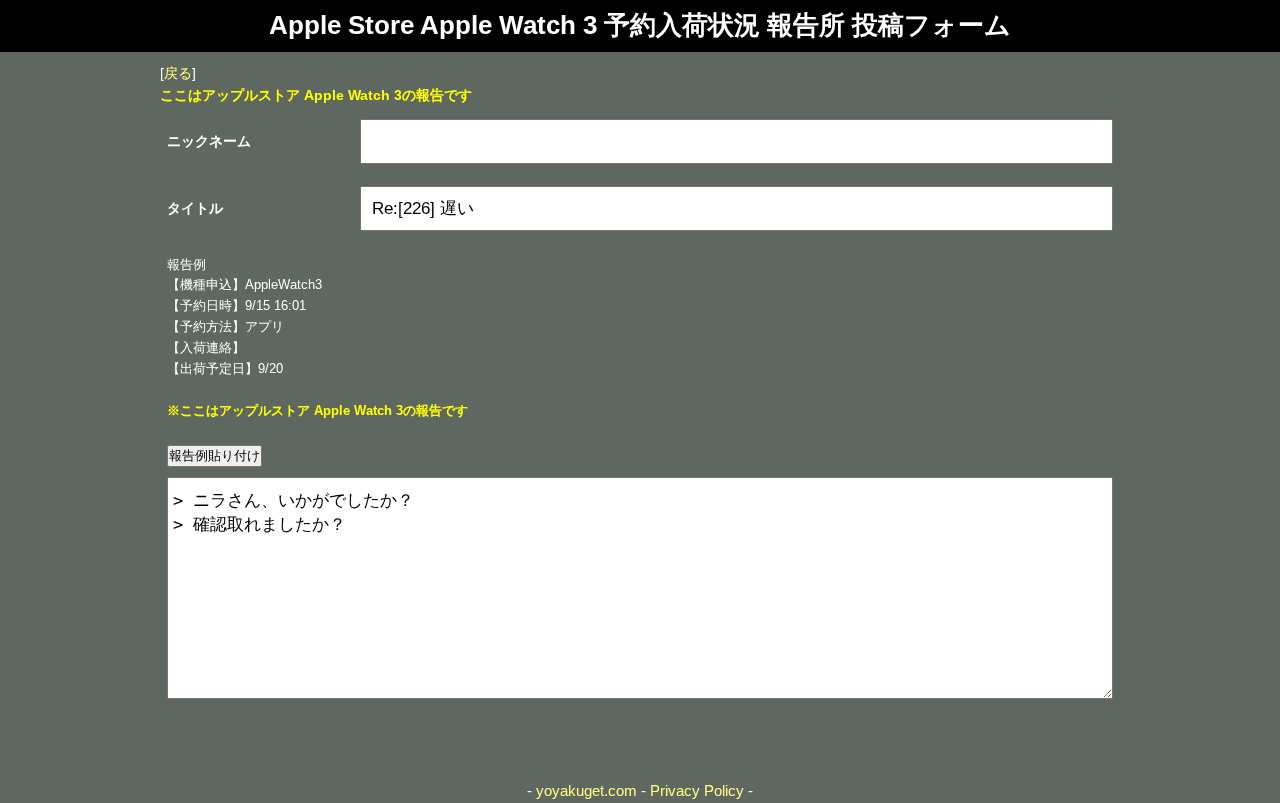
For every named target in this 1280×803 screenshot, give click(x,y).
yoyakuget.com (586, 790)
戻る (178, 73)
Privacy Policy (697, 790)
